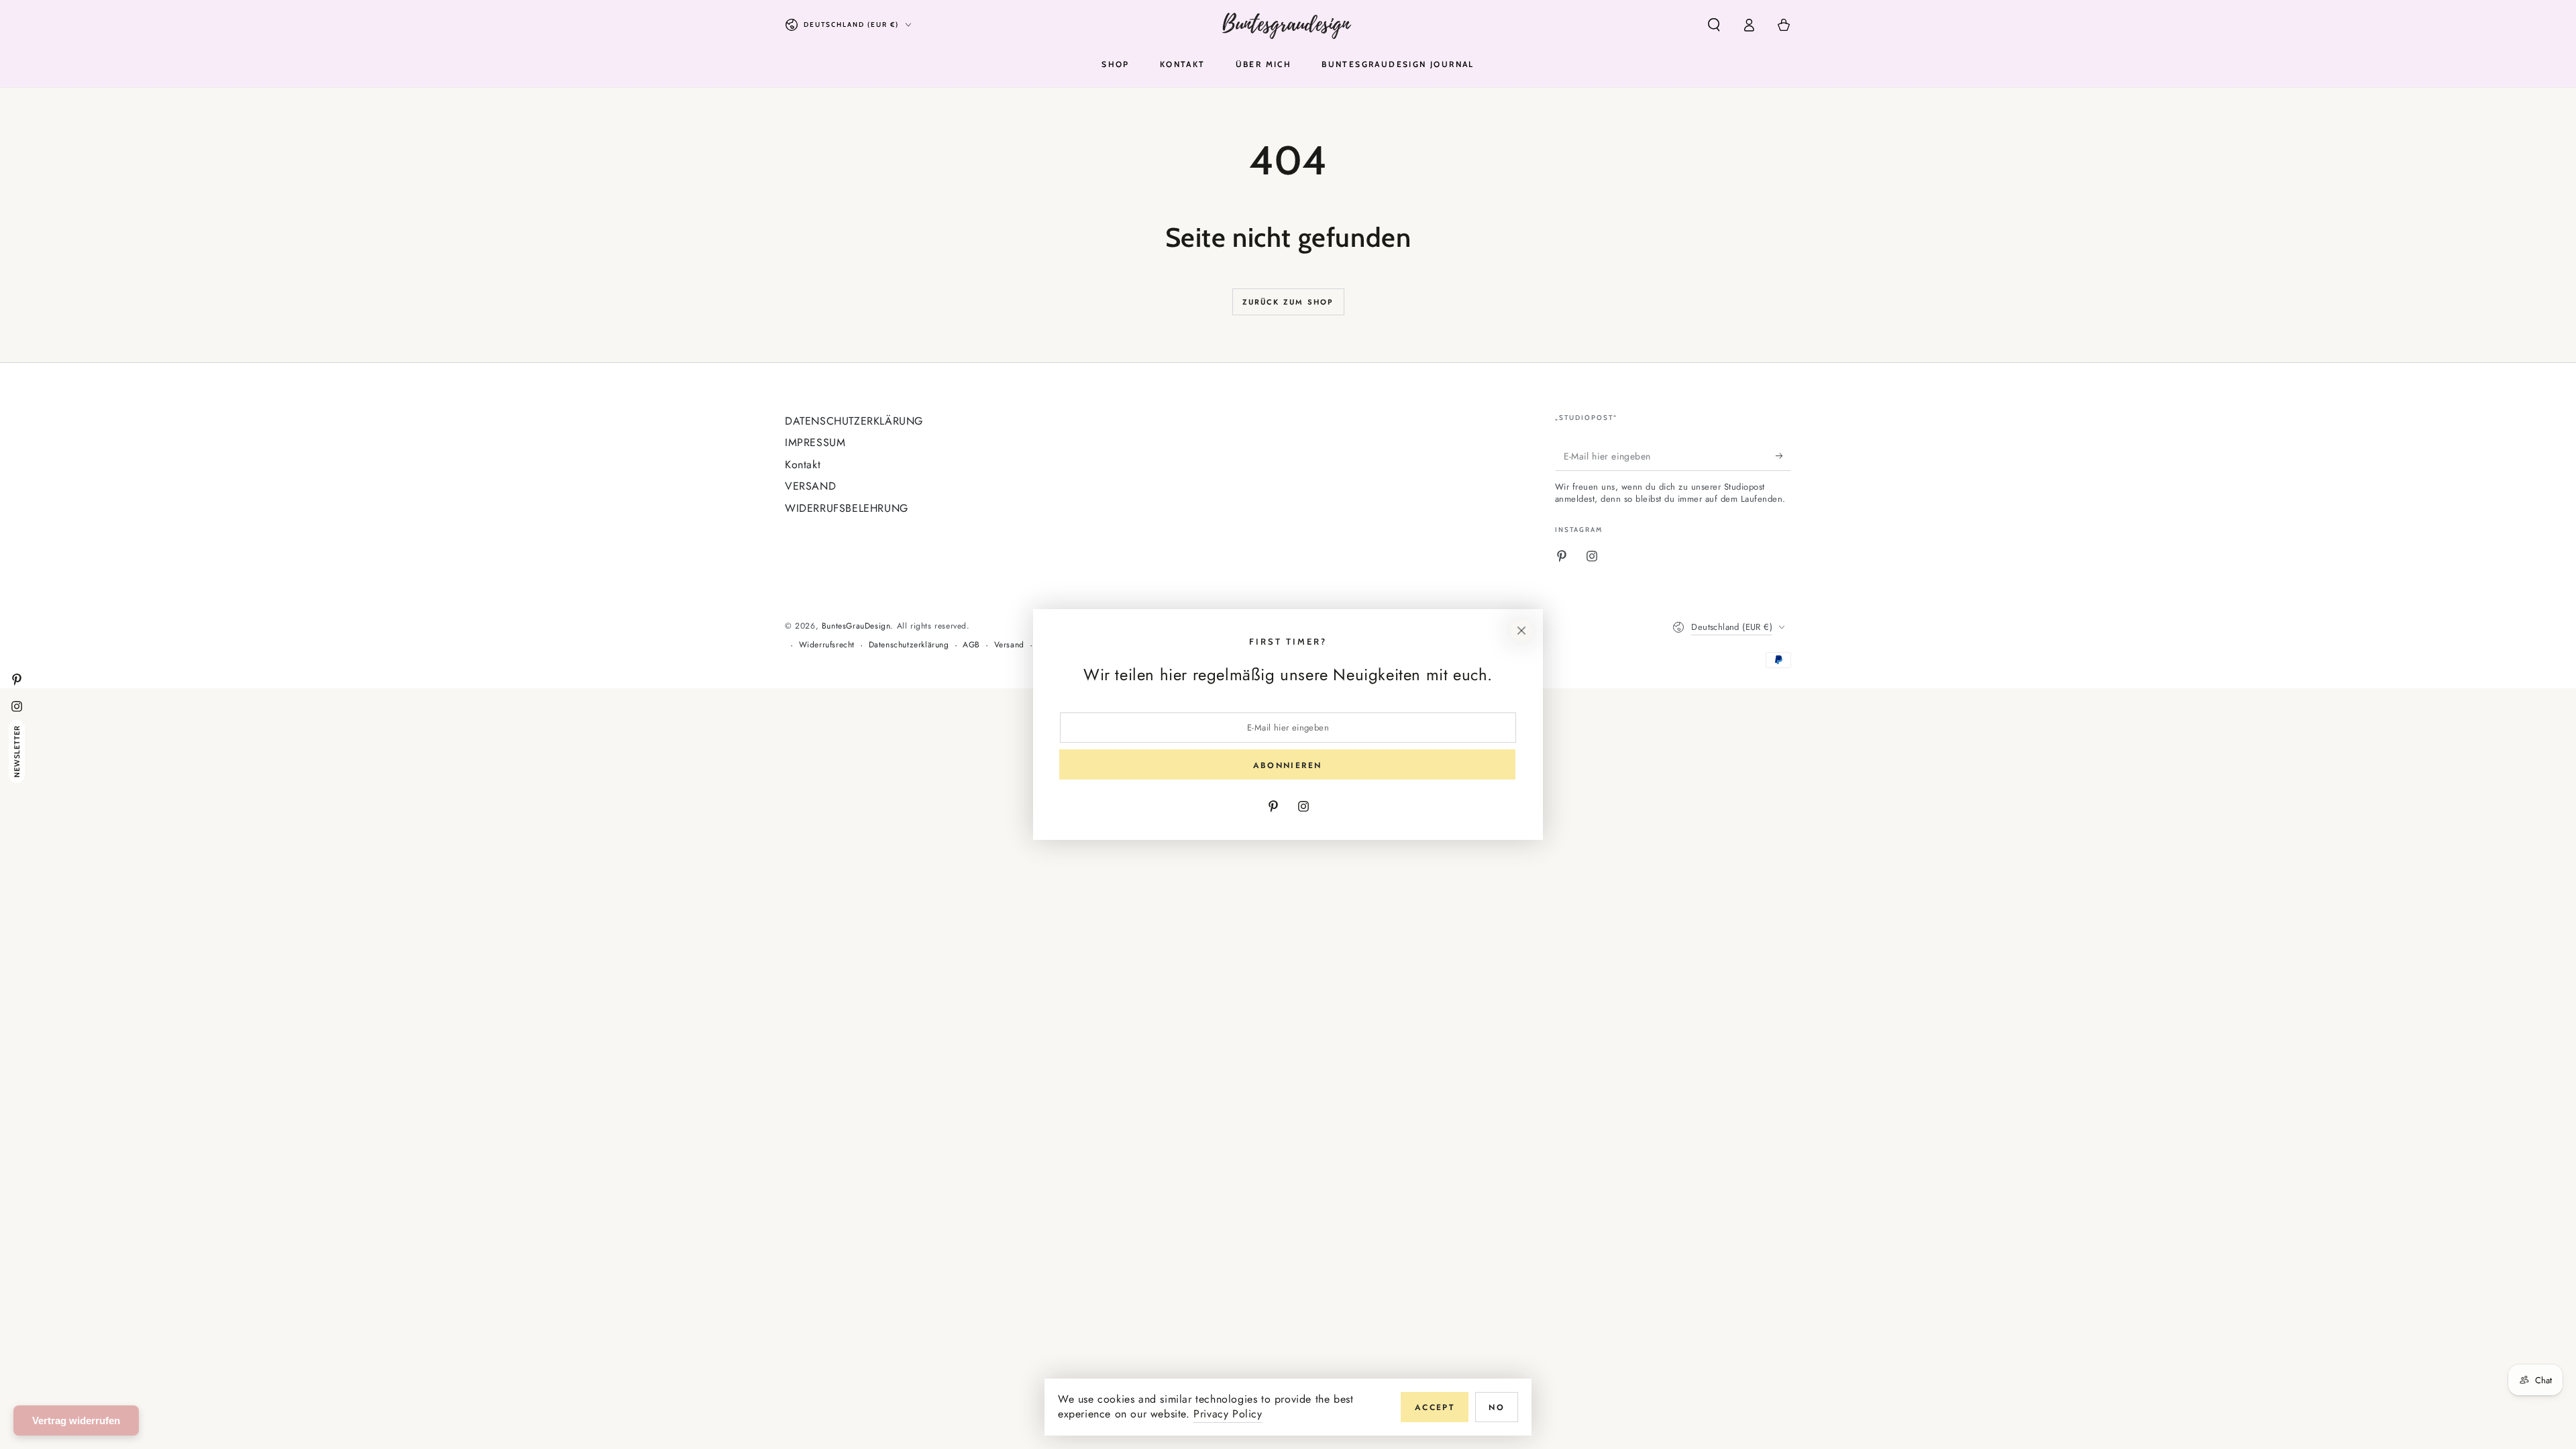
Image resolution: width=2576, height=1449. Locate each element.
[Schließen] (1521, 631)
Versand (1009, 645)
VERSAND (810, 486)
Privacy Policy (1228, 1414)
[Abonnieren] (1783, 455)
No (1497, 1407)
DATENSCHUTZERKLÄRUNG (854, 421)
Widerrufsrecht (827, 645)
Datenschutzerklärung (909, 645)
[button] (1714, 25)
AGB (971, 645)
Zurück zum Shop (1288, 302)
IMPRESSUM (815, 442)
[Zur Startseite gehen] (1288, 25)
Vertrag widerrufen (76, 1420)
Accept (1435, 1407)
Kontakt (803, 465)
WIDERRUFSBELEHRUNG (847, 508)
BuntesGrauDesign (856, 626)
